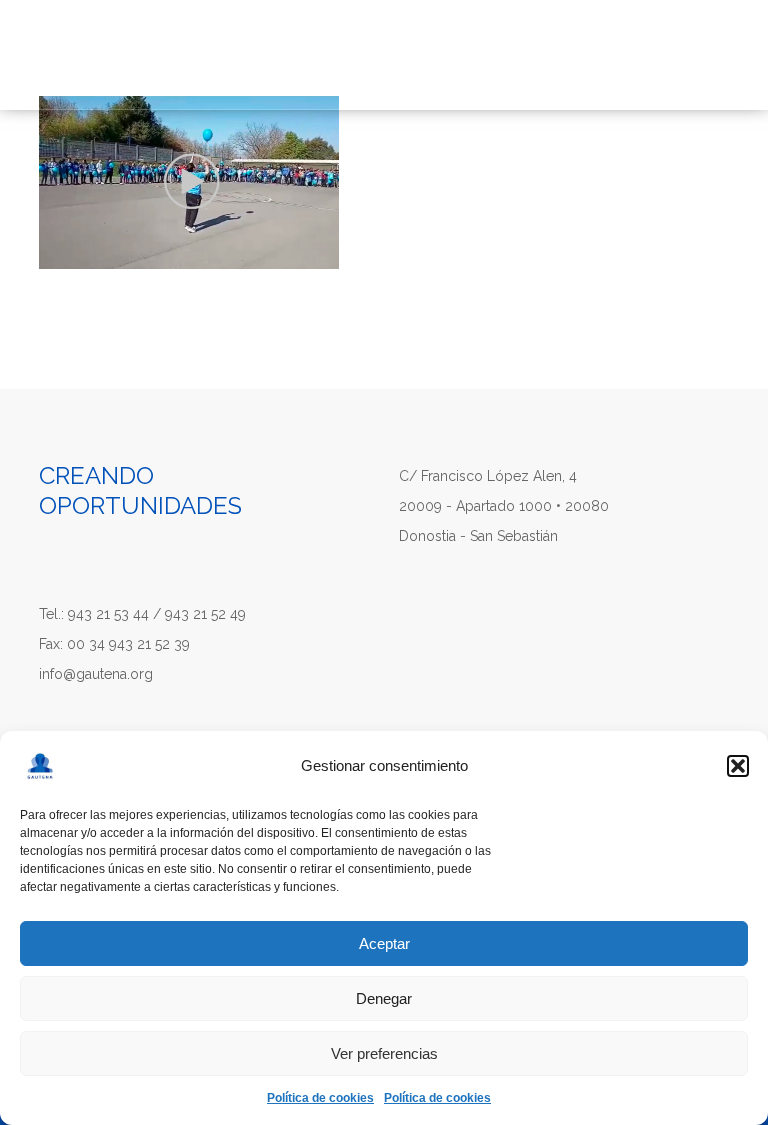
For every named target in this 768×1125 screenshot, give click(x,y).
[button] (738, 766)
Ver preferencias (384, 1053)
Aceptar (384, 943)
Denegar (384, 998)
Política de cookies (320, 1098)
